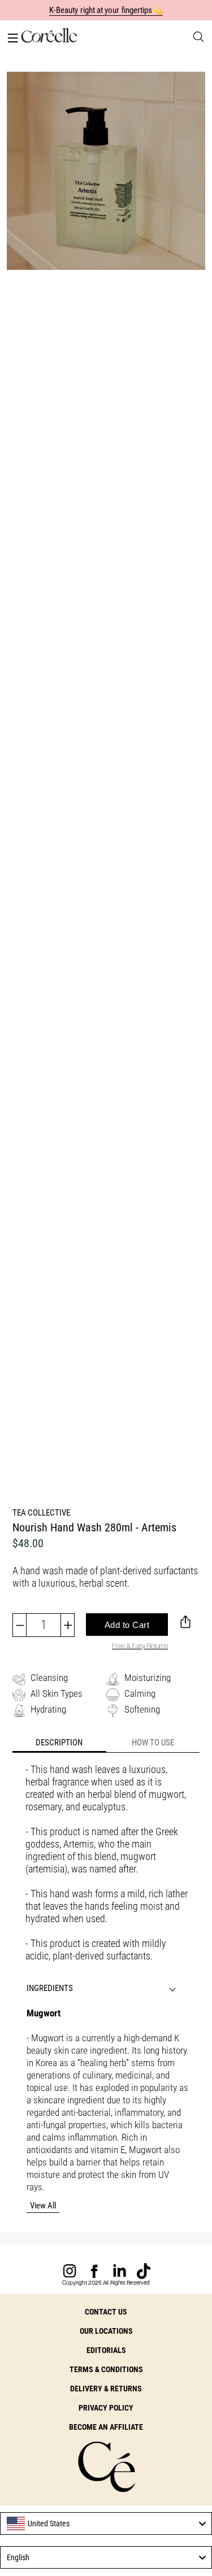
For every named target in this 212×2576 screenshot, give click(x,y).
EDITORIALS (106, 2350)
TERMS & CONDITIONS (106, 2369)
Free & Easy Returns (140, 1646)
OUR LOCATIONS (106, 2331)
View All (43, 2206)
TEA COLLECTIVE (41, 1513)
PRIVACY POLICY (106, 2408)
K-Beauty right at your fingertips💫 (106, 10)
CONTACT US (106, 2312)
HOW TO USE (153, 1743)
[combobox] (106, 2523)
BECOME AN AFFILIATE (106, 2427)
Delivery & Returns (106, 2389)
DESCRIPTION (59, 1743)
